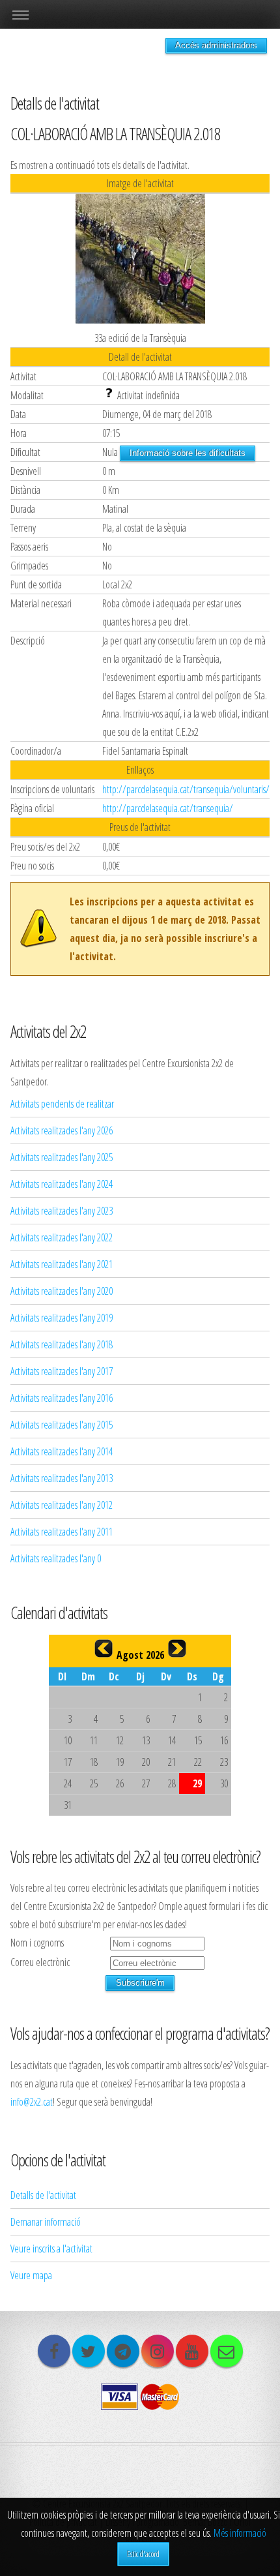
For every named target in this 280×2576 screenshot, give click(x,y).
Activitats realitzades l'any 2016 (62, 1398)
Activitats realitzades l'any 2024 (62, 1184)
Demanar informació (46, 2222)
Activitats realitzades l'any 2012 (62, 1505)
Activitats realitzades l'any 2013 (62, 1478)
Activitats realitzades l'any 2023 (62, 1211)
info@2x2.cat (32, 2102)
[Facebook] (54, 2351)
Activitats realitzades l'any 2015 (62, 1425)
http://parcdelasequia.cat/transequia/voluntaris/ (186, 789)
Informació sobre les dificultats (188, 453)
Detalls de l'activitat (43, 2195)
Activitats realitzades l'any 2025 (62, 1157)
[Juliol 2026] (104, 1648)
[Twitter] (89, 2351)
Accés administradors (216, 45)
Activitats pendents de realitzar (62, 1104)
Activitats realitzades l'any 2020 (62, 1291)
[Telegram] (123, 2351)
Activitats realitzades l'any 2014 (62, 1451)
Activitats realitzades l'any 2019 (62, 1318)
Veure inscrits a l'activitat (51, 2249)
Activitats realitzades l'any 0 (56, 1558)
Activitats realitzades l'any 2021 (62, 1264)
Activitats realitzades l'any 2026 (62, 1130)
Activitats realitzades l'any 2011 (62, 1532)
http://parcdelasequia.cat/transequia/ (168, 808)
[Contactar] (227, 2351)
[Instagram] (158, 2351)
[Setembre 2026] (177, 1648)
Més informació (240, 2533)
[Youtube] (192, 2351)
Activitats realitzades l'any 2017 (62, 1371)
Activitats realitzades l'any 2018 (62, 1344)
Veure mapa (31, 2275)
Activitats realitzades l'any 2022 (62, 1237)
